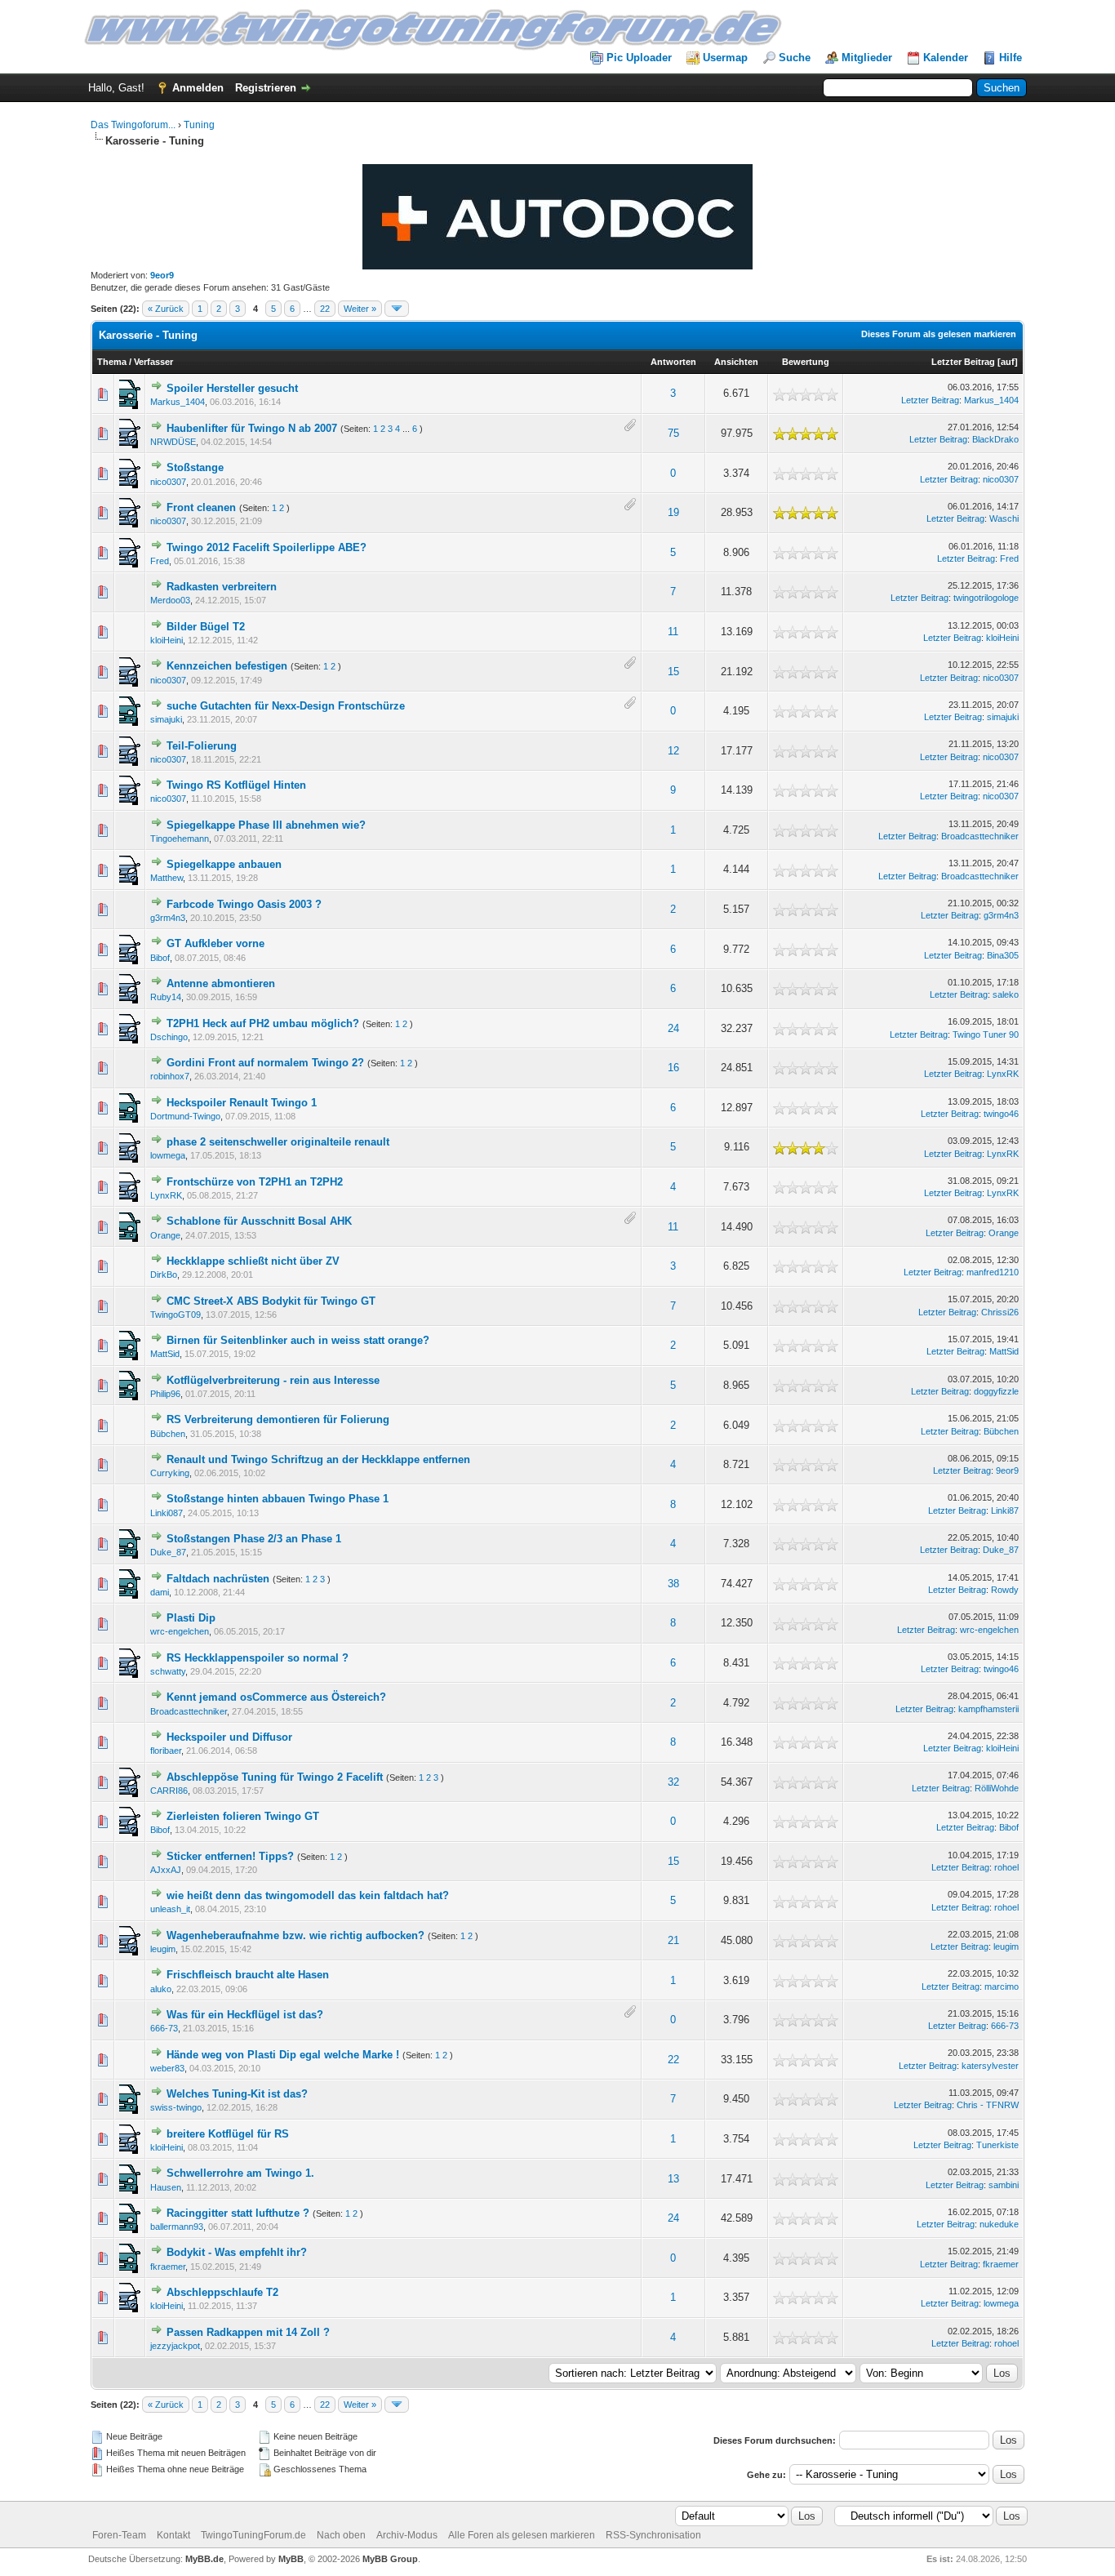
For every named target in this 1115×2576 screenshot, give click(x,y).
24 (673, 1028)
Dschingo (169, 1037)
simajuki (166, 719)
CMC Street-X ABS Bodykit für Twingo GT (271, 1301)
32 (673, 1782)
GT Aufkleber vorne (215, 943)
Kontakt (173, 2535)
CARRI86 (169, 1791)
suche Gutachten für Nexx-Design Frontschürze (286, 706)
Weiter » (360, 309)
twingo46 (1001, 1114)
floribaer (166, 1751)
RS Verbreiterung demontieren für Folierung (278, 1419)
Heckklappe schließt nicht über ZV (253, 1261)
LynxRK (1003, 1074)
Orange (165, 1235)
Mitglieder (867, 58)
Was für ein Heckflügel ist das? (245, 2015)
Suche (795, 58)
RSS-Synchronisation (653, 2535)
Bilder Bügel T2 (206, 627)
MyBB (291, 2559)
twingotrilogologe (986, 598)
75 (673, 433)
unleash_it (170, 1909)
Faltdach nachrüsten (218, 1579)
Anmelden (198, 88)
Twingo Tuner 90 (986, 1034)
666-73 (164, 2028)
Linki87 (1005, 1510)
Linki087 (167, 1513)
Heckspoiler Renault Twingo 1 (242, 1103)
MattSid (165, 1354)
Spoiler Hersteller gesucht (232, 388)
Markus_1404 (178, 402)
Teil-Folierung (202, 746)
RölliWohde (997, 1788)
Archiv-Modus (407, 2535)
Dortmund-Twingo (185, 1116)
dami (160, 1592)
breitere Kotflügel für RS (228, 2134)
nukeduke (999, 2224)
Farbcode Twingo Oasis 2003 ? (244, 904)
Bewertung (806, 362)
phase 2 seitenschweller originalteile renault (278, 1142)
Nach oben (341, 2535)
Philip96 (165, 1394)
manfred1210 (993, 1272)
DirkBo (164, 1275)
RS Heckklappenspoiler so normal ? (258, 1658)
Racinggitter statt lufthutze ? (238, 2213)
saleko (1006, 994)
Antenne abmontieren (221, 983)
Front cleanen (201, 507)
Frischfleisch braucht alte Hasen (248, 1975)
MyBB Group (390, 2559)
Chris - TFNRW (988, 2105)
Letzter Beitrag (963, 362)
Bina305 (1003, 955)
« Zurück (166, 309)
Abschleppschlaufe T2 (222, 2292)
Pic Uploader (639, 58)
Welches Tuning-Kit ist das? (237, 2094)
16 (673, 1068)
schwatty (168, 1671)
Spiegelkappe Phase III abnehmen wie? (266, 825)
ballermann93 (177, 2227)
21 (673, 1940)
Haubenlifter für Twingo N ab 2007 (252, 428)
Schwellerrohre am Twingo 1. (240, 2173)
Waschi (1004, 518)
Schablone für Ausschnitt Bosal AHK (259, 1221)
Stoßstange (195, 467)
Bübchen (168, 1434)
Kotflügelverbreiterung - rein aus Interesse (273, 1380)
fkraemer (168, 2267)
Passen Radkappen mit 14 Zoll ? (248, 2332)
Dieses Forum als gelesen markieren (939, 334)
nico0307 (168, 482)
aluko (161, 1989)
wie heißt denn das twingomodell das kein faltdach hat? (308, 1895)
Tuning (199, 125)
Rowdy (1005, 1590)
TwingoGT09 (175, 1315)
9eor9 (162, 275)
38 (673, 1584)
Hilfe (1011, 58)
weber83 (167, 2068)
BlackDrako (995, 439)
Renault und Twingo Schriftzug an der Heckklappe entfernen (318, 1459)
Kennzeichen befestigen (227, 666)
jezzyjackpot (175, 2346)
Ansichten (736, 362)
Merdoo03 (170, 600)
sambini (1004, 2185)
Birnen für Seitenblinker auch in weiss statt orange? (298, 1340)
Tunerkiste (997, 2145)
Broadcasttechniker (980, 836)
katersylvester (990, 2066)
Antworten (673, 362)
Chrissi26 (1000, 1312)
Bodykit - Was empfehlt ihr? (237, 2252)
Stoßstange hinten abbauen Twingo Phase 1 (278, 1499)
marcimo (1002, 1987)
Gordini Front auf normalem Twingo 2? (265, 1063)
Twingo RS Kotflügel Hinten (236, 785)
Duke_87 (168, 1552)
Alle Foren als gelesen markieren (522, 2535)
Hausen (166, 2187)
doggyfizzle (996, 1391)
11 (673, 632)
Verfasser (153, 362)
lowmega (168, 1155)
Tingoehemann (180, 839)
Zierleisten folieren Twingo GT (243, 1816)
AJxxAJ (166, 1870)
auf (1008, 362)
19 (673, 512)
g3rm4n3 (168, 918)
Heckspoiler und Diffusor (229, 1737)
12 (673, 751)
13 (673, 2179)
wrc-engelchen (180, 1631)
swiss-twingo (176, 2107)
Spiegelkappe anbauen (224, 864)
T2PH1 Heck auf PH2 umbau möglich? (263, 1023)
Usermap (725, 58)
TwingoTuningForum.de (253, 2535)
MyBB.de (204, 2559)
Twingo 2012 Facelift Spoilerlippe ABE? (267, 547)
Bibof (160, 958)
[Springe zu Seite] (397, 309)
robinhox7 (170, 1076)
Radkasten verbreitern (222, 587)
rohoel (1006, 1867)
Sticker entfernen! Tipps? (230, 1856)
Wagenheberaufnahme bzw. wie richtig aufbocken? (295, 1935)
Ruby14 (166, 997)
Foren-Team (119, 2535)
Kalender (946, 58)
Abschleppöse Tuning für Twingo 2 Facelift (275, 1777)
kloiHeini (167, 640)
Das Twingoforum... (133, 125)
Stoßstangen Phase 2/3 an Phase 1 (254, 1539)
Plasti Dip (191, 1618)
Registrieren (266, 88)
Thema (112, 362)
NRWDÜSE (173, 442)
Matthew (167, 878)
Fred (160, 561)
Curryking (170, 1473)
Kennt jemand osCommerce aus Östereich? (276, 1697)
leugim (163, 1949)
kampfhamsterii (988, 1709)
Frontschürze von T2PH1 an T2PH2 (255, 1182)
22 (325, 309)
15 (673, 672)
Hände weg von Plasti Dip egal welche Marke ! (283, 2055)
